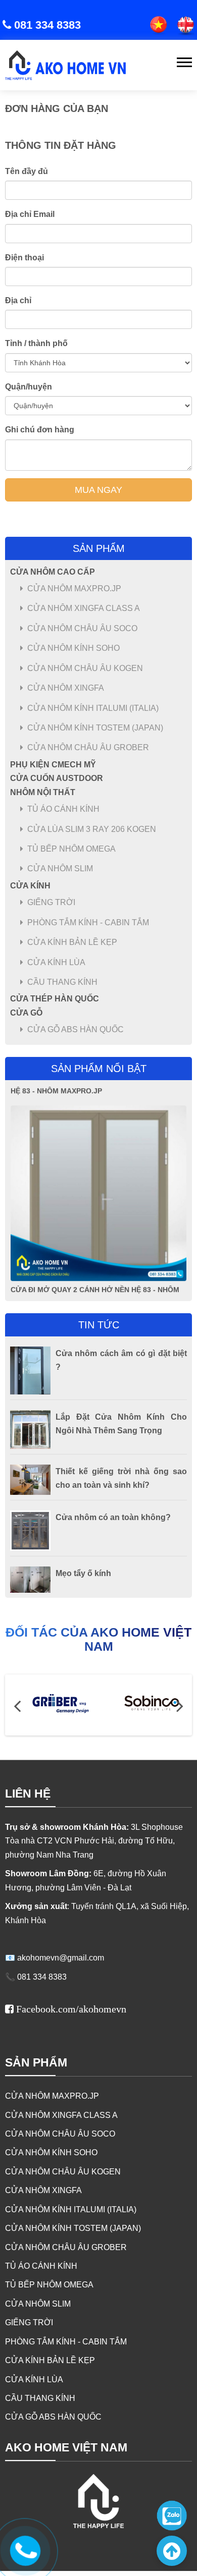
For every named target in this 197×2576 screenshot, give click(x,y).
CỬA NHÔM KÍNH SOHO (73, 648)
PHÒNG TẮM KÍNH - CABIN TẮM (88, 922)
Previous (17, 1705)
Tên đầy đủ (27, 171)
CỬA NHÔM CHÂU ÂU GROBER (88, 747)
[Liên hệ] (24, 2549)
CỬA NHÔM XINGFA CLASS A (84, 608)
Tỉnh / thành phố (36, 343)
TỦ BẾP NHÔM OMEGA (71, 849)
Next (180, 1705)
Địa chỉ (18, 300)
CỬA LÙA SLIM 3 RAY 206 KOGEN (92, 829)
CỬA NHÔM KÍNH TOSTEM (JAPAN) (95, 728)
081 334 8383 (47, 25)
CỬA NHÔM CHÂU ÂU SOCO (82, 628)
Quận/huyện (29, 387)
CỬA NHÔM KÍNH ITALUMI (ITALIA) (93, 708)
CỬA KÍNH (30, 886)
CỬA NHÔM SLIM (60, 869)
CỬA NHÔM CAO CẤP (53, 572)
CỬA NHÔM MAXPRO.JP (74, 589)
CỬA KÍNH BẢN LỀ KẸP (72, 942)
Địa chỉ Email (30, 214)
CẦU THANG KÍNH (62, 982)
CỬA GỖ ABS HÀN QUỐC (76, 1029)
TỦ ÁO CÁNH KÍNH (63, 809)
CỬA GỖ (26, 1013)
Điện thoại (24, 258)
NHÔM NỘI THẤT (43, 792)
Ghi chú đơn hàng (40, 430)
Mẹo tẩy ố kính (83, 1573)
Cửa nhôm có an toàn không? (113, 1517)
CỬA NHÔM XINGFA (66, 688)
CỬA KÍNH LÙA (56, 962)
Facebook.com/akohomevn (71, 2009)
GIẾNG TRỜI (51, 902)
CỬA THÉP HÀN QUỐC (55, 999)
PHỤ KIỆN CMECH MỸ (53, 765)
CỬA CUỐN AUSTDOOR (57, 778)
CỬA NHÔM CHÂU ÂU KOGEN (85, 668)
